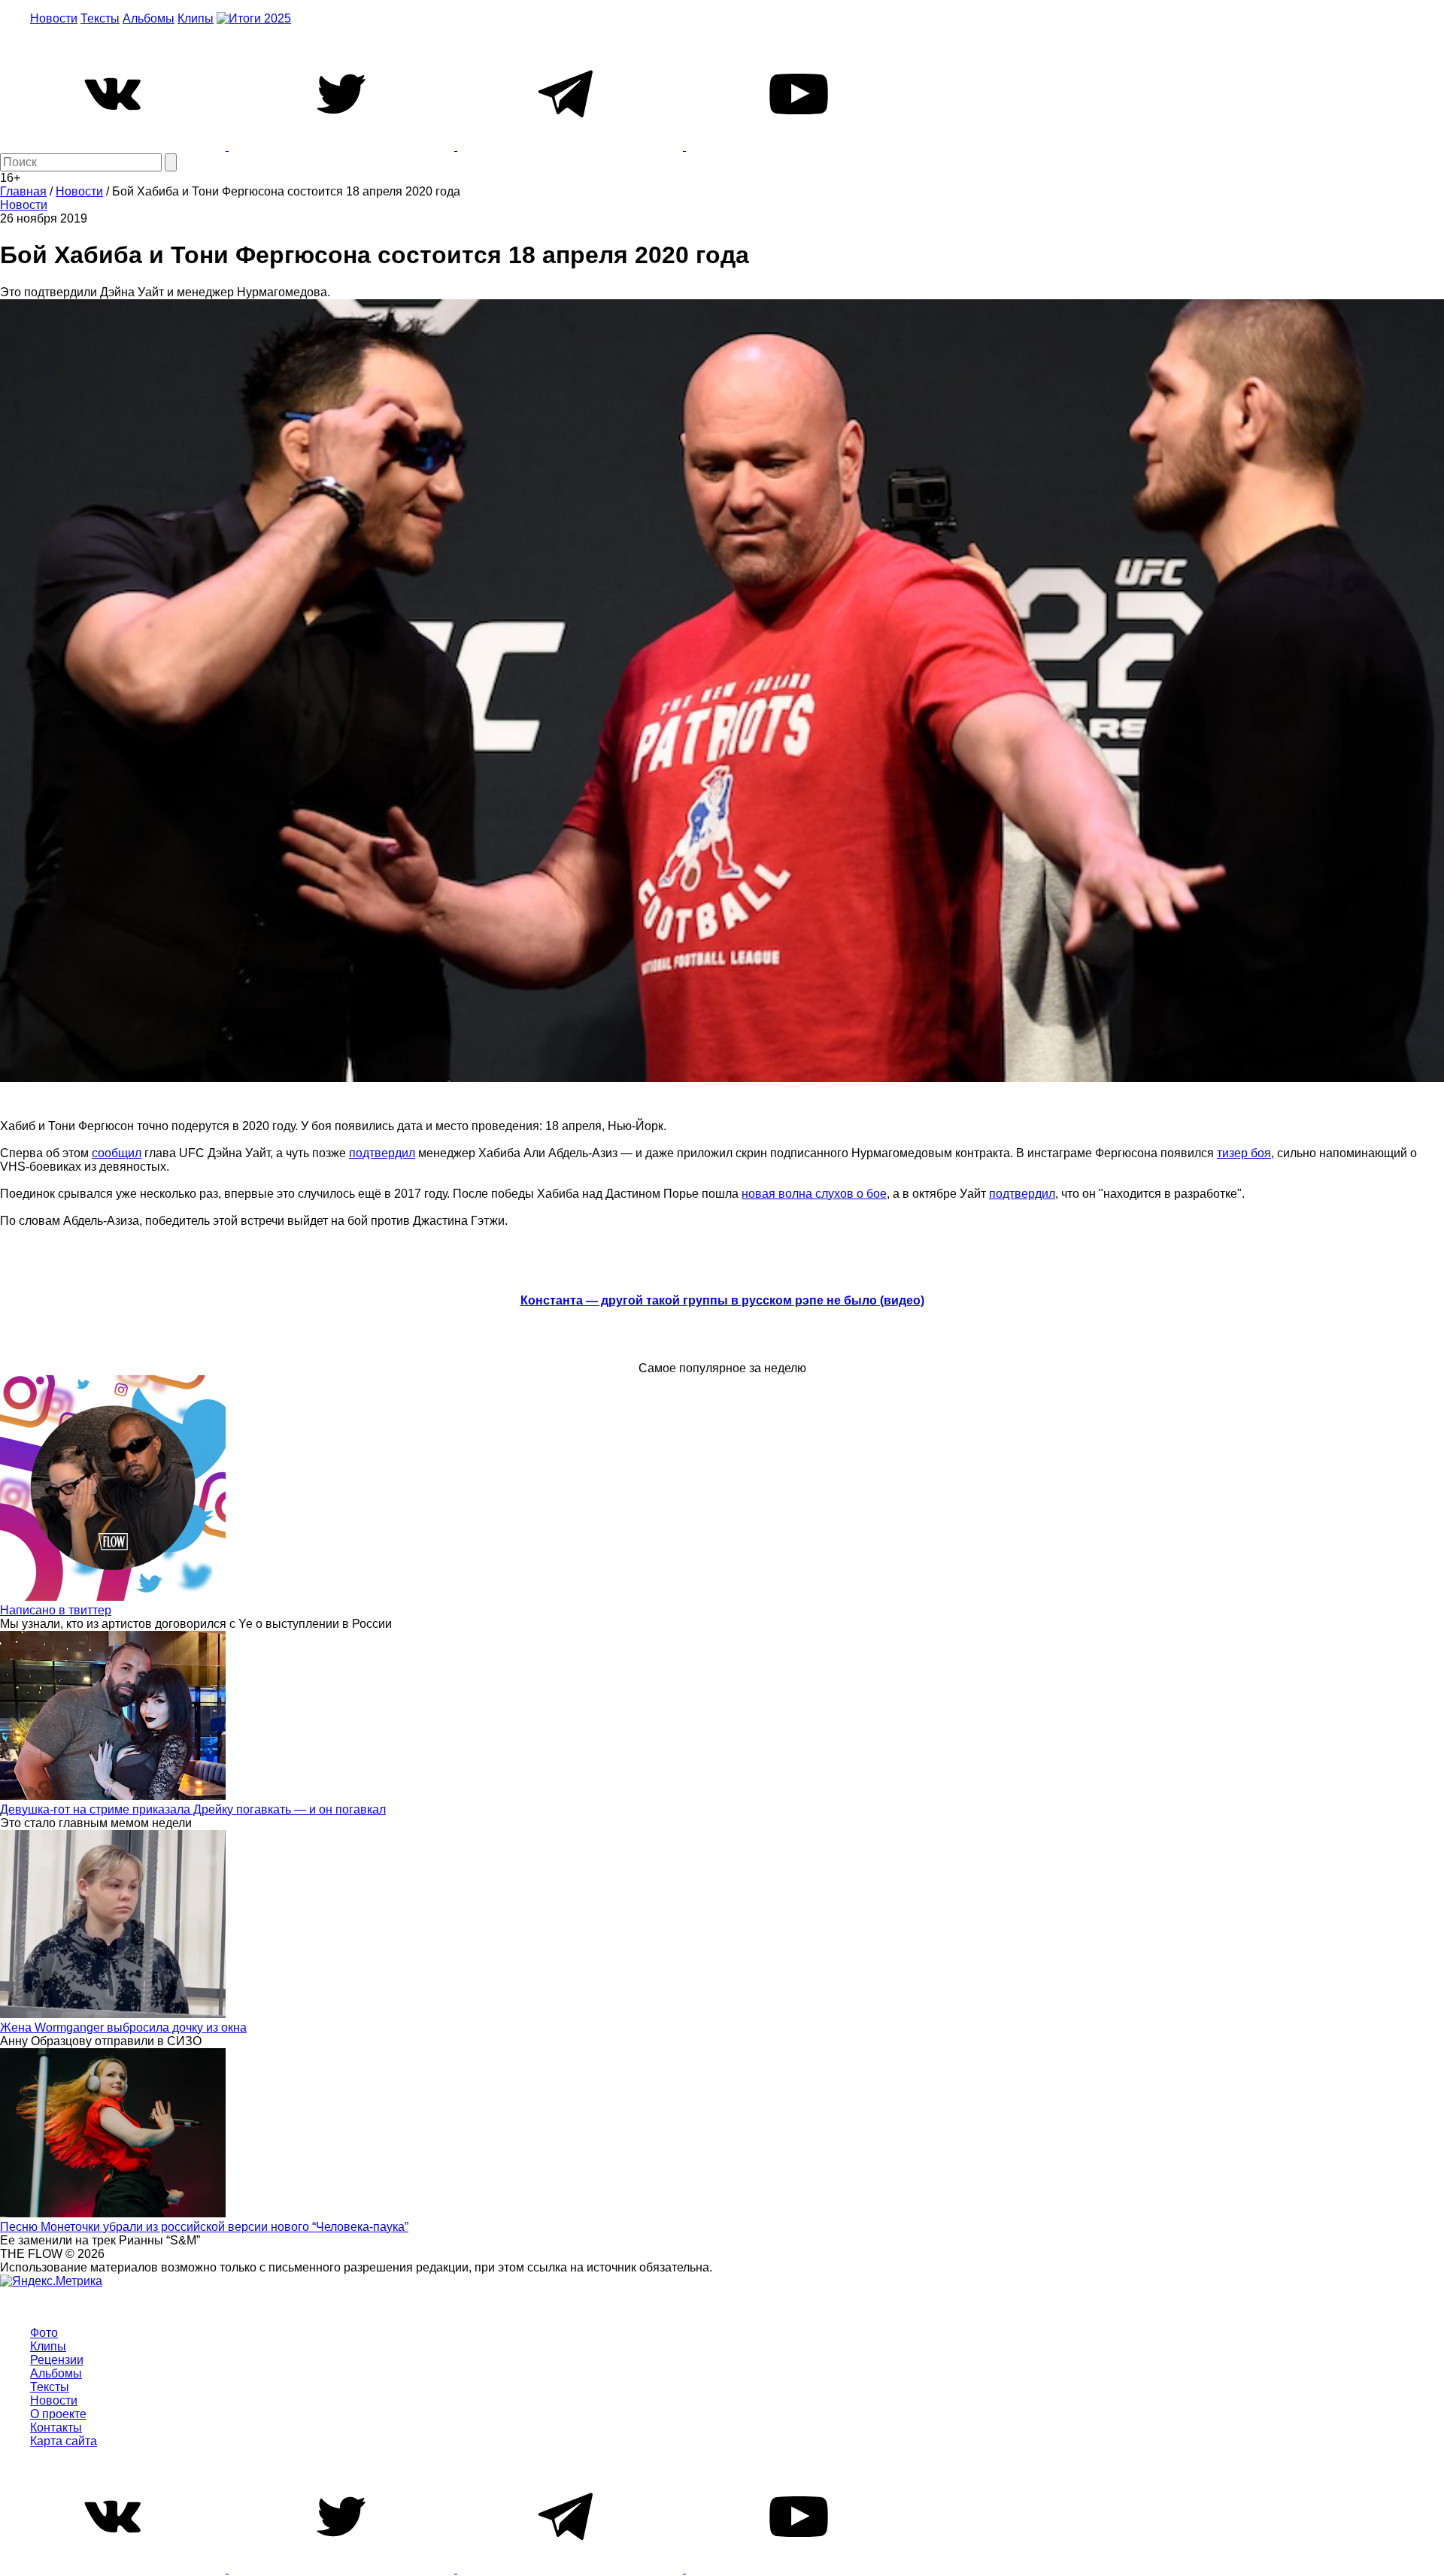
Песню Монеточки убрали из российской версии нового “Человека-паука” (204, 2227)
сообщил (117, 1153)
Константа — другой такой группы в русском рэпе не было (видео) (722, 1300)
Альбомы (149, 18)
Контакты (56, 2428)
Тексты (100, 18)
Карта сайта (64, 2441)
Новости (54, 18)
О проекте (58, 2414)
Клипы (196, 18)
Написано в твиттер (56, 1610)
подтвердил (382, 1153)
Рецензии (57, 2360)
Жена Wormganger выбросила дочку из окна (123, 2027)
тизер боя (1244, 1153)
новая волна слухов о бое (814, 1194)
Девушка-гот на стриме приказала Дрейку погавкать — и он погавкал (193, 1809)
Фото (44, 2333)
